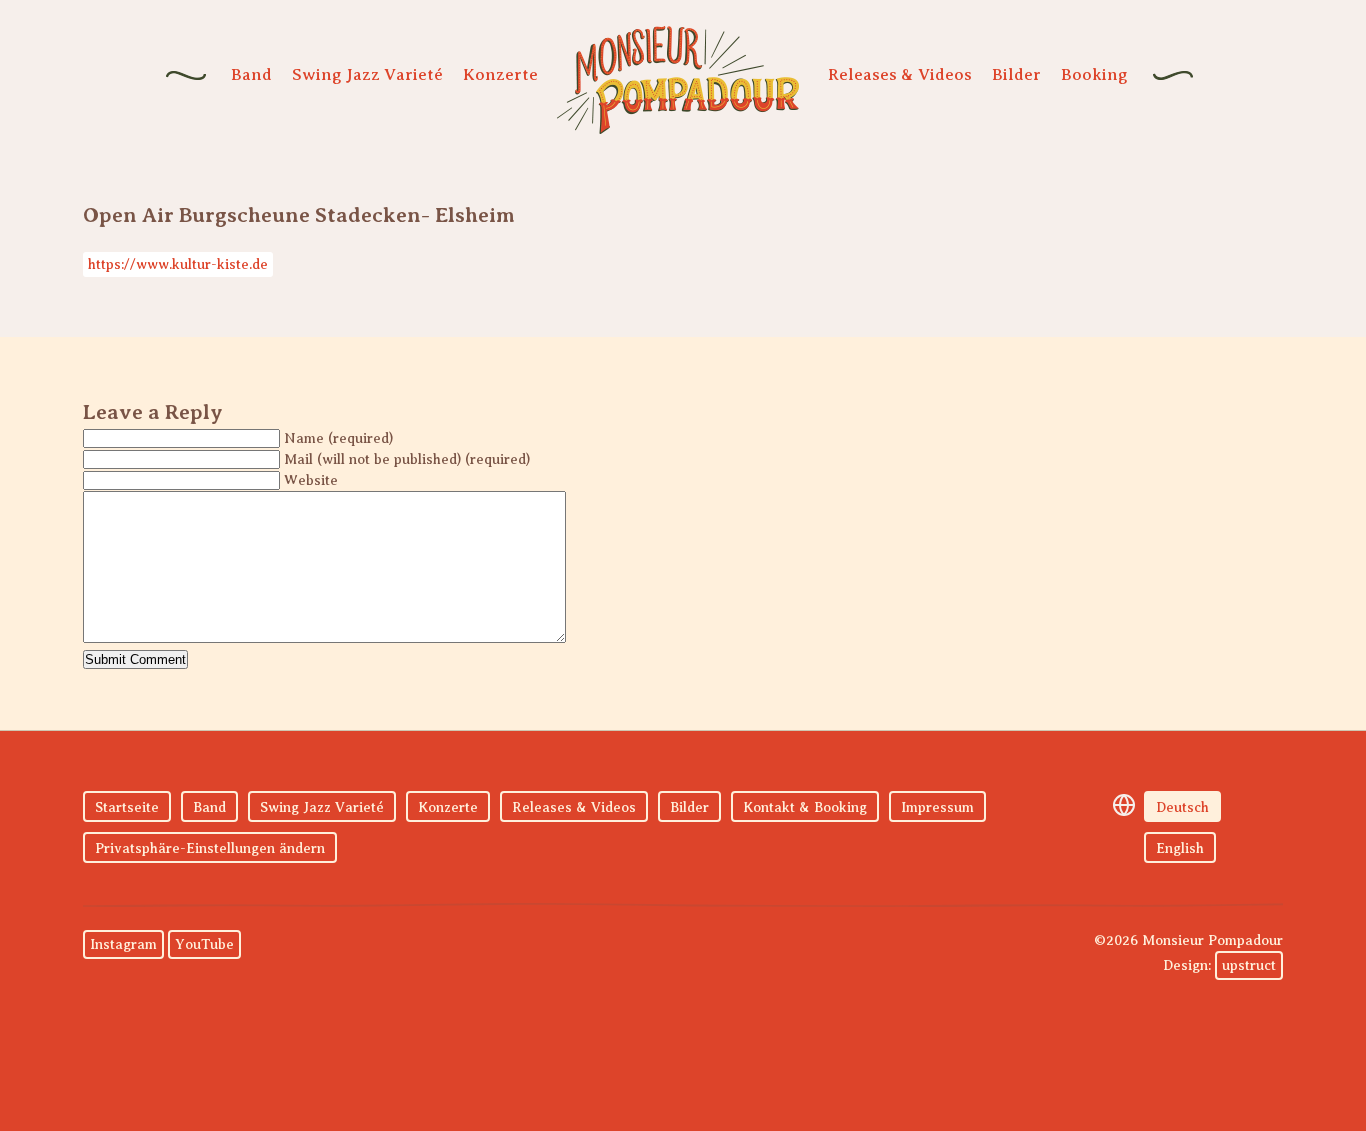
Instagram (123, 944)
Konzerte (500, 74)
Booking (1094, 74)
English (1180, 848)
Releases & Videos (900, 74)
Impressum (937, 807)
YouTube (204, 944)
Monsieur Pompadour (678, 80)
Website (311, 480)
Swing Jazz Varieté (367, 74)
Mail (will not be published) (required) (407, 459)
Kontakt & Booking (805, 807)
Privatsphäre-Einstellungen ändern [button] (210, 848)
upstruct (1249, 965)
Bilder (1016, 74)
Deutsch (1182, 807)
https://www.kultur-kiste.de (178, 264)
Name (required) (338, 438)
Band (251, 74)
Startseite (127, 807)
